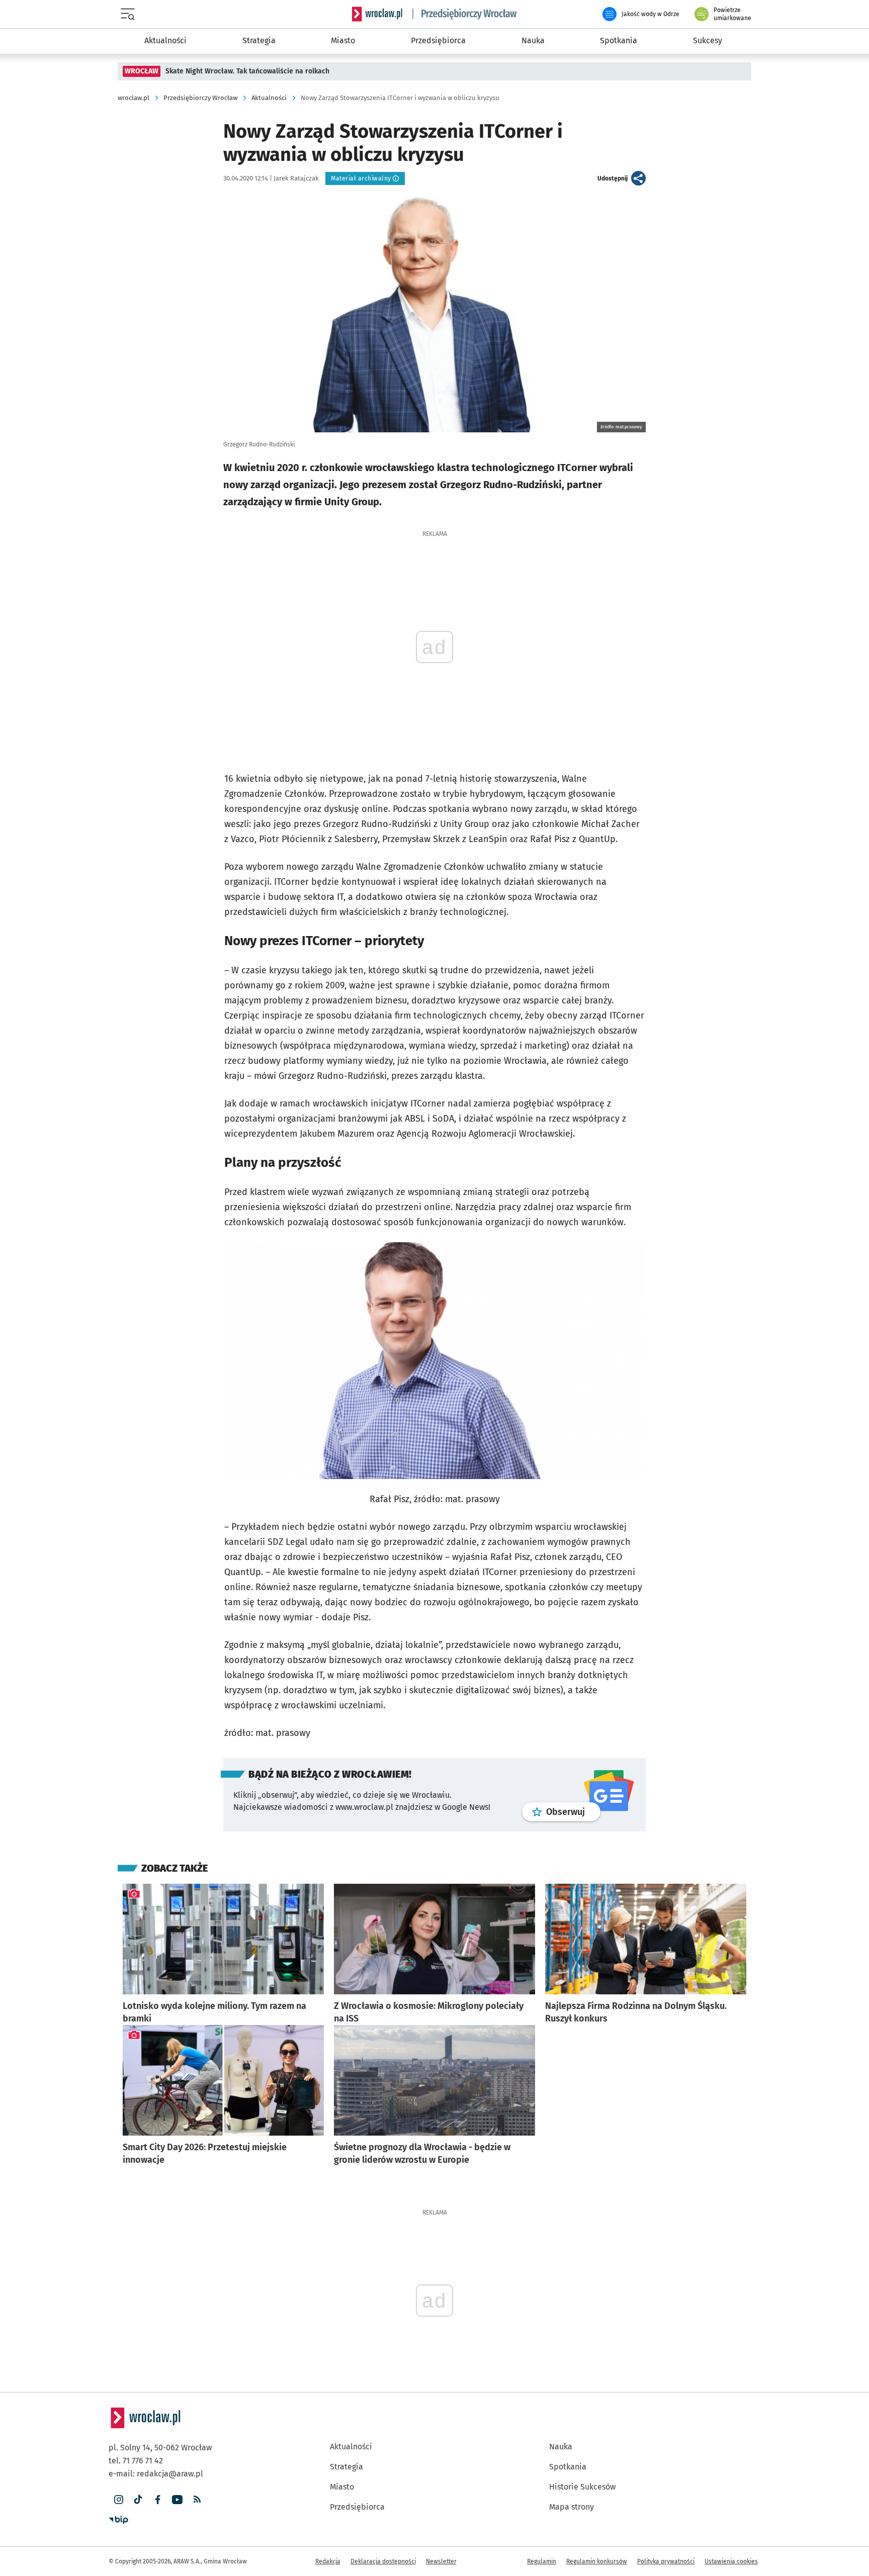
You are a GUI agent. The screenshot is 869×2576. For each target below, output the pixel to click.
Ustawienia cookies (731, 2561)
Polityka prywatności (666, 2561)
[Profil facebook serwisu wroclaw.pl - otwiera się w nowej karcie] (158, 2500)
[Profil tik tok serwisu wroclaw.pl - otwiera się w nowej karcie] (138, 2500)
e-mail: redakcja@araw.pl (156, 2474)
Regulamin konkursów (597, 2561)
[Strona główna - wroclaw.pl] (377, 14)
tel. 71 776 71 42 (136, 2461)
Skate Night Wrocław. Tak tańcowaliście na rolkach (247, 71)
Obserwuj (573, 1812)
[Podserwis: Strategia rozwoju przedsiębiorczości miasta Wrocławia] (465, 14)
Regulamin (542, 2561)
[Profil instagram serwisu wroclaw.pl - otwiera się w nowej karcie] (118, 2500)
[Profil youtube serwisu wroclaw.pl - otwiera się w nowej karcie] (177, 2500)
